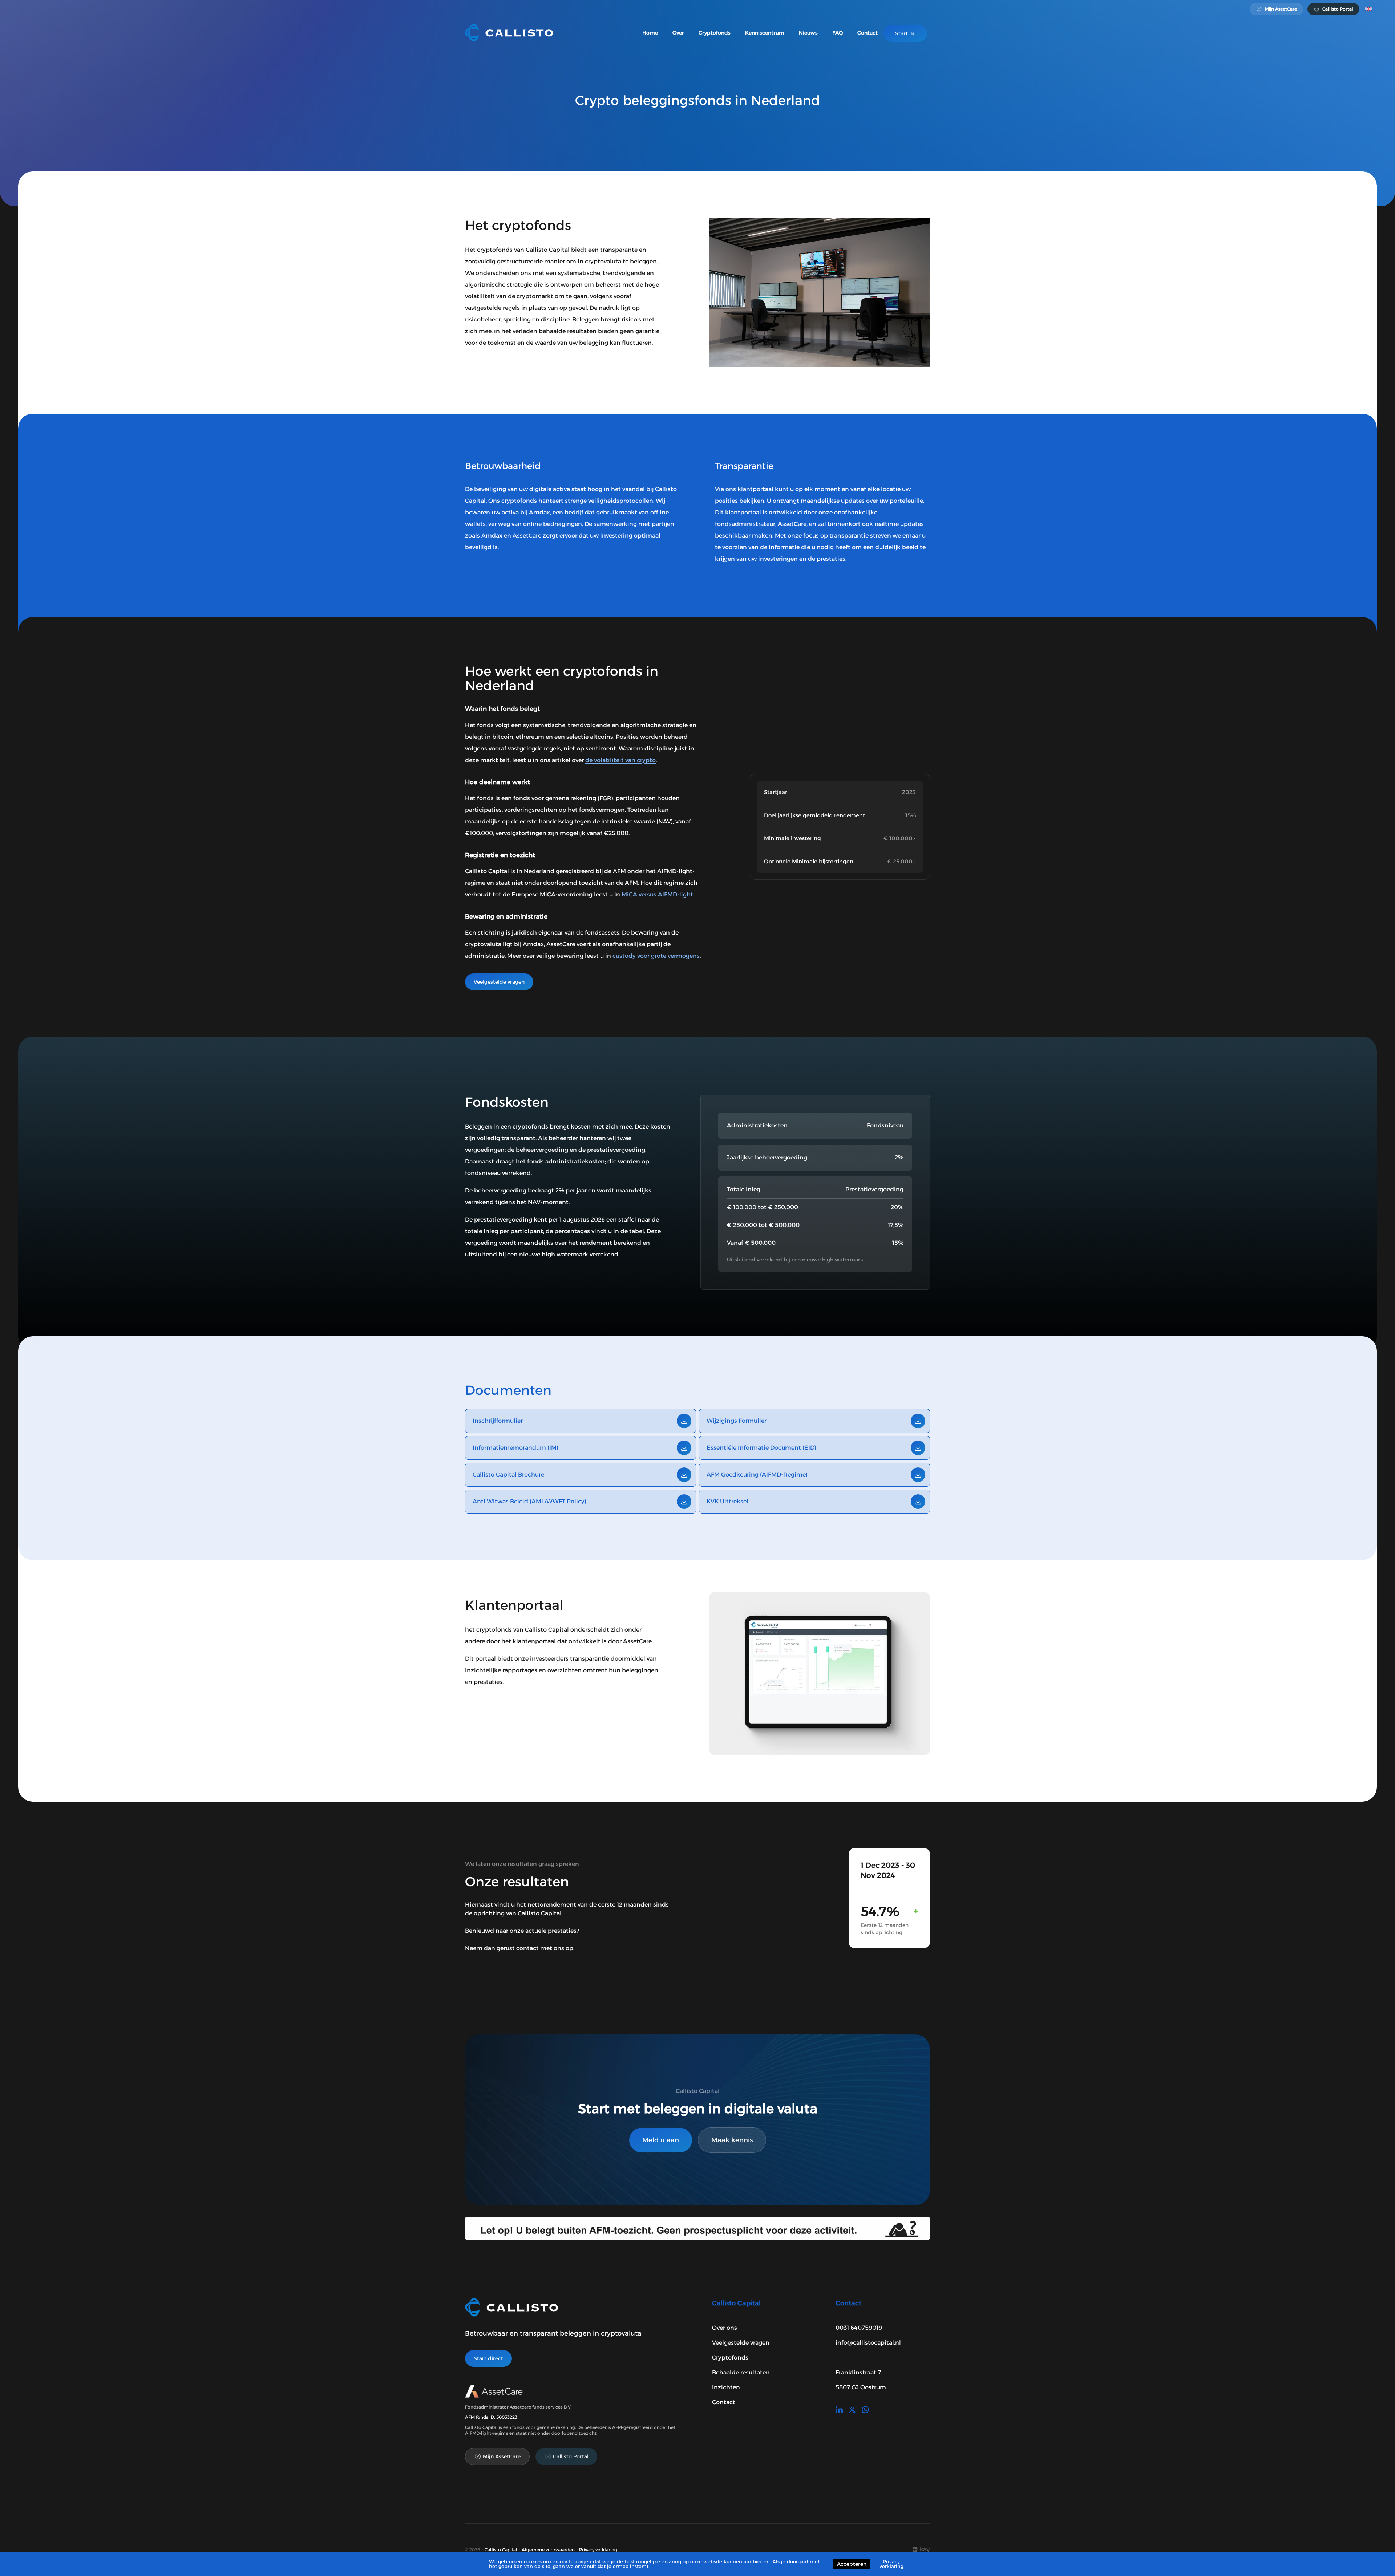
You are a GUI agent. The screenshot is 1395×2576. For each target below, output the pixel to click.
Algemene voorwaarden (548, 2550)
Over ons (725, 2328)
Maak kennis (732, 2140)
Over (678, 33)
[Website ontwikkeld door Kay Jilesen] (921, 2550)
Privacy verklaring (598, 2550)
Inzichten (726, 2387)
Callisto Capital (501, 2550)
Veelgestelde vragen (499, 982)
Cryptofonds (715, 33)
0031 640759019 (859, 2328)
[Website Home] (509, 33)
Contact (868, 33)
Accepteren (852, 2564)
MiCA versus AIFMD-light (657, 894)
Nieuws (808, 33)
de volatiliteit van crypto (620, 760)
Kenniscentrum (765, 33)
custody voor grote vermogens (656, 956)
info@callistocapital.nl (868, 2343)
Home (650, 33)
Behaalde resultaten (741, 2372)
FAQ (838, 33)
